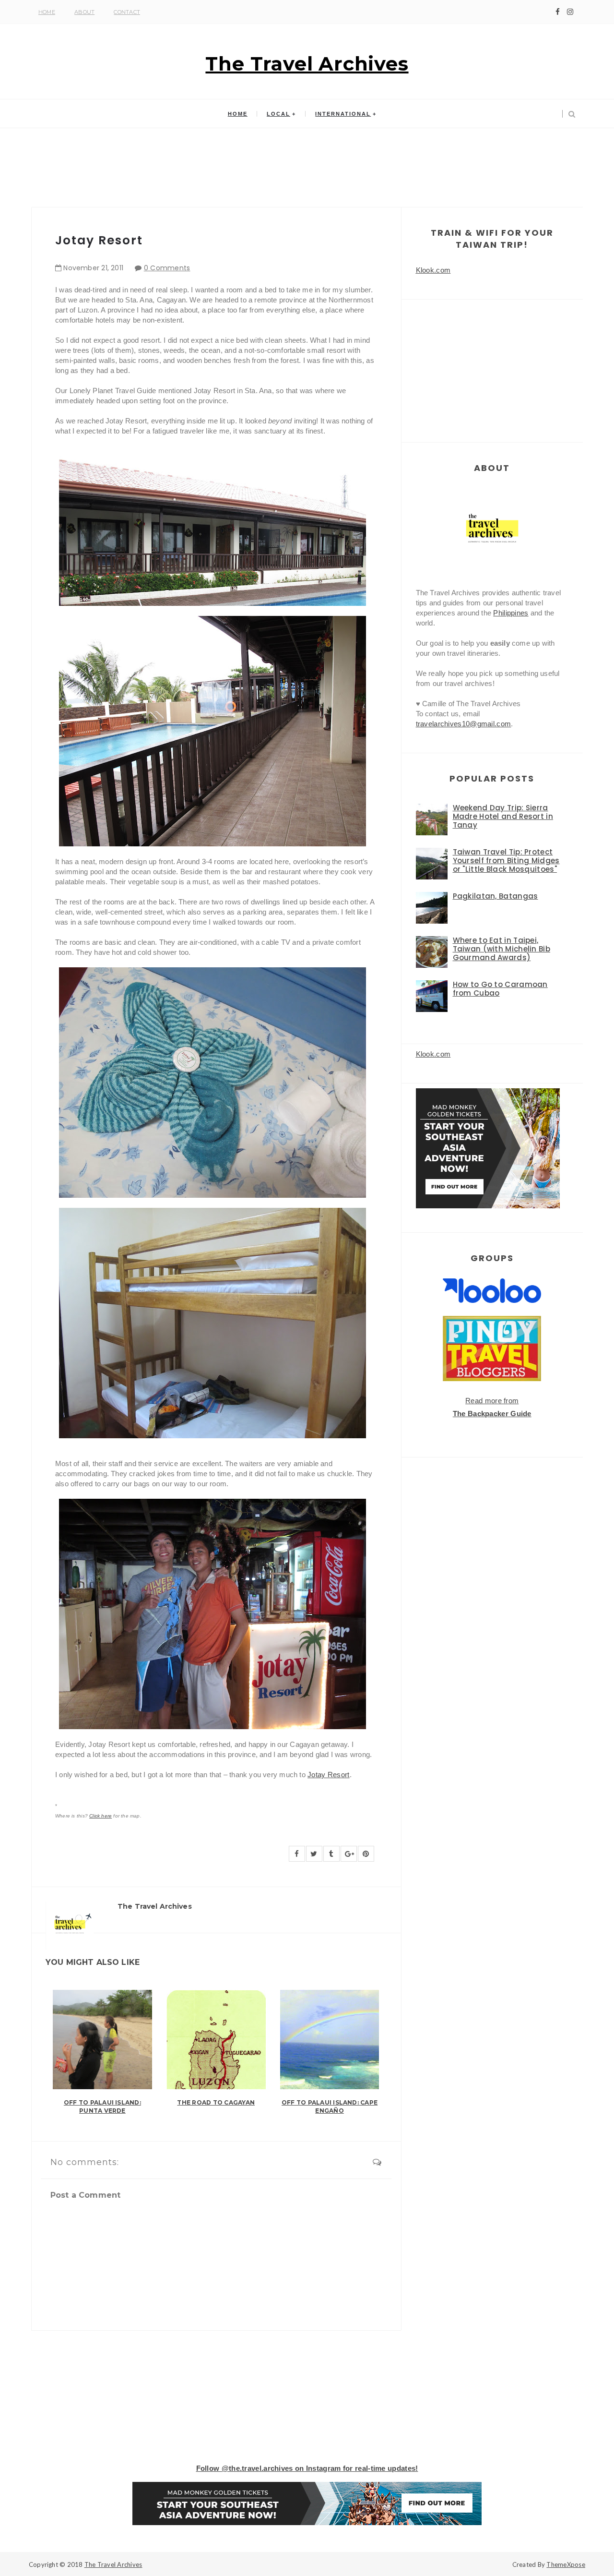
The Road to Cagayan (216, 2102)
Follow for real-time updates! (307, 2468)
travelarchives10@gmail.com (464, 724)
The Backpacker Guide (492, 1414)
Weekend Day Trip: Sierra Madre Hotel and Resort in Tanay (503, 816)
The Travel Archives (307, 64)
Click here (100, 1816)
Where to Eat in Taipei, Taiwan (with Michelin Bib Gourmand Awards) (502, 949)
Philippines (511, 613)
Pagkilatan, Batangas (496, 896)
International (343, 114)
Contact (127, 12)
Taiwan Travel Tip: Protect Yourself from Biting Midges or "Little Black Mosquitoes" (506, 861)
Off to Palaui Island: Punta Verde (102, 2107)
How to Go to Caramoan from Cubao (500, 989)
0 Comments (167, 268)
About (84, 12)
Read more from (492, 1401)
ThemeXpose (566, 2564)
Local (278, 114)
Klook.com (433, 270)
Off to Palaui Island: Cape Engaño (330, 2107)
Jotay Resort (329, 1775)
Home (47, 12)
